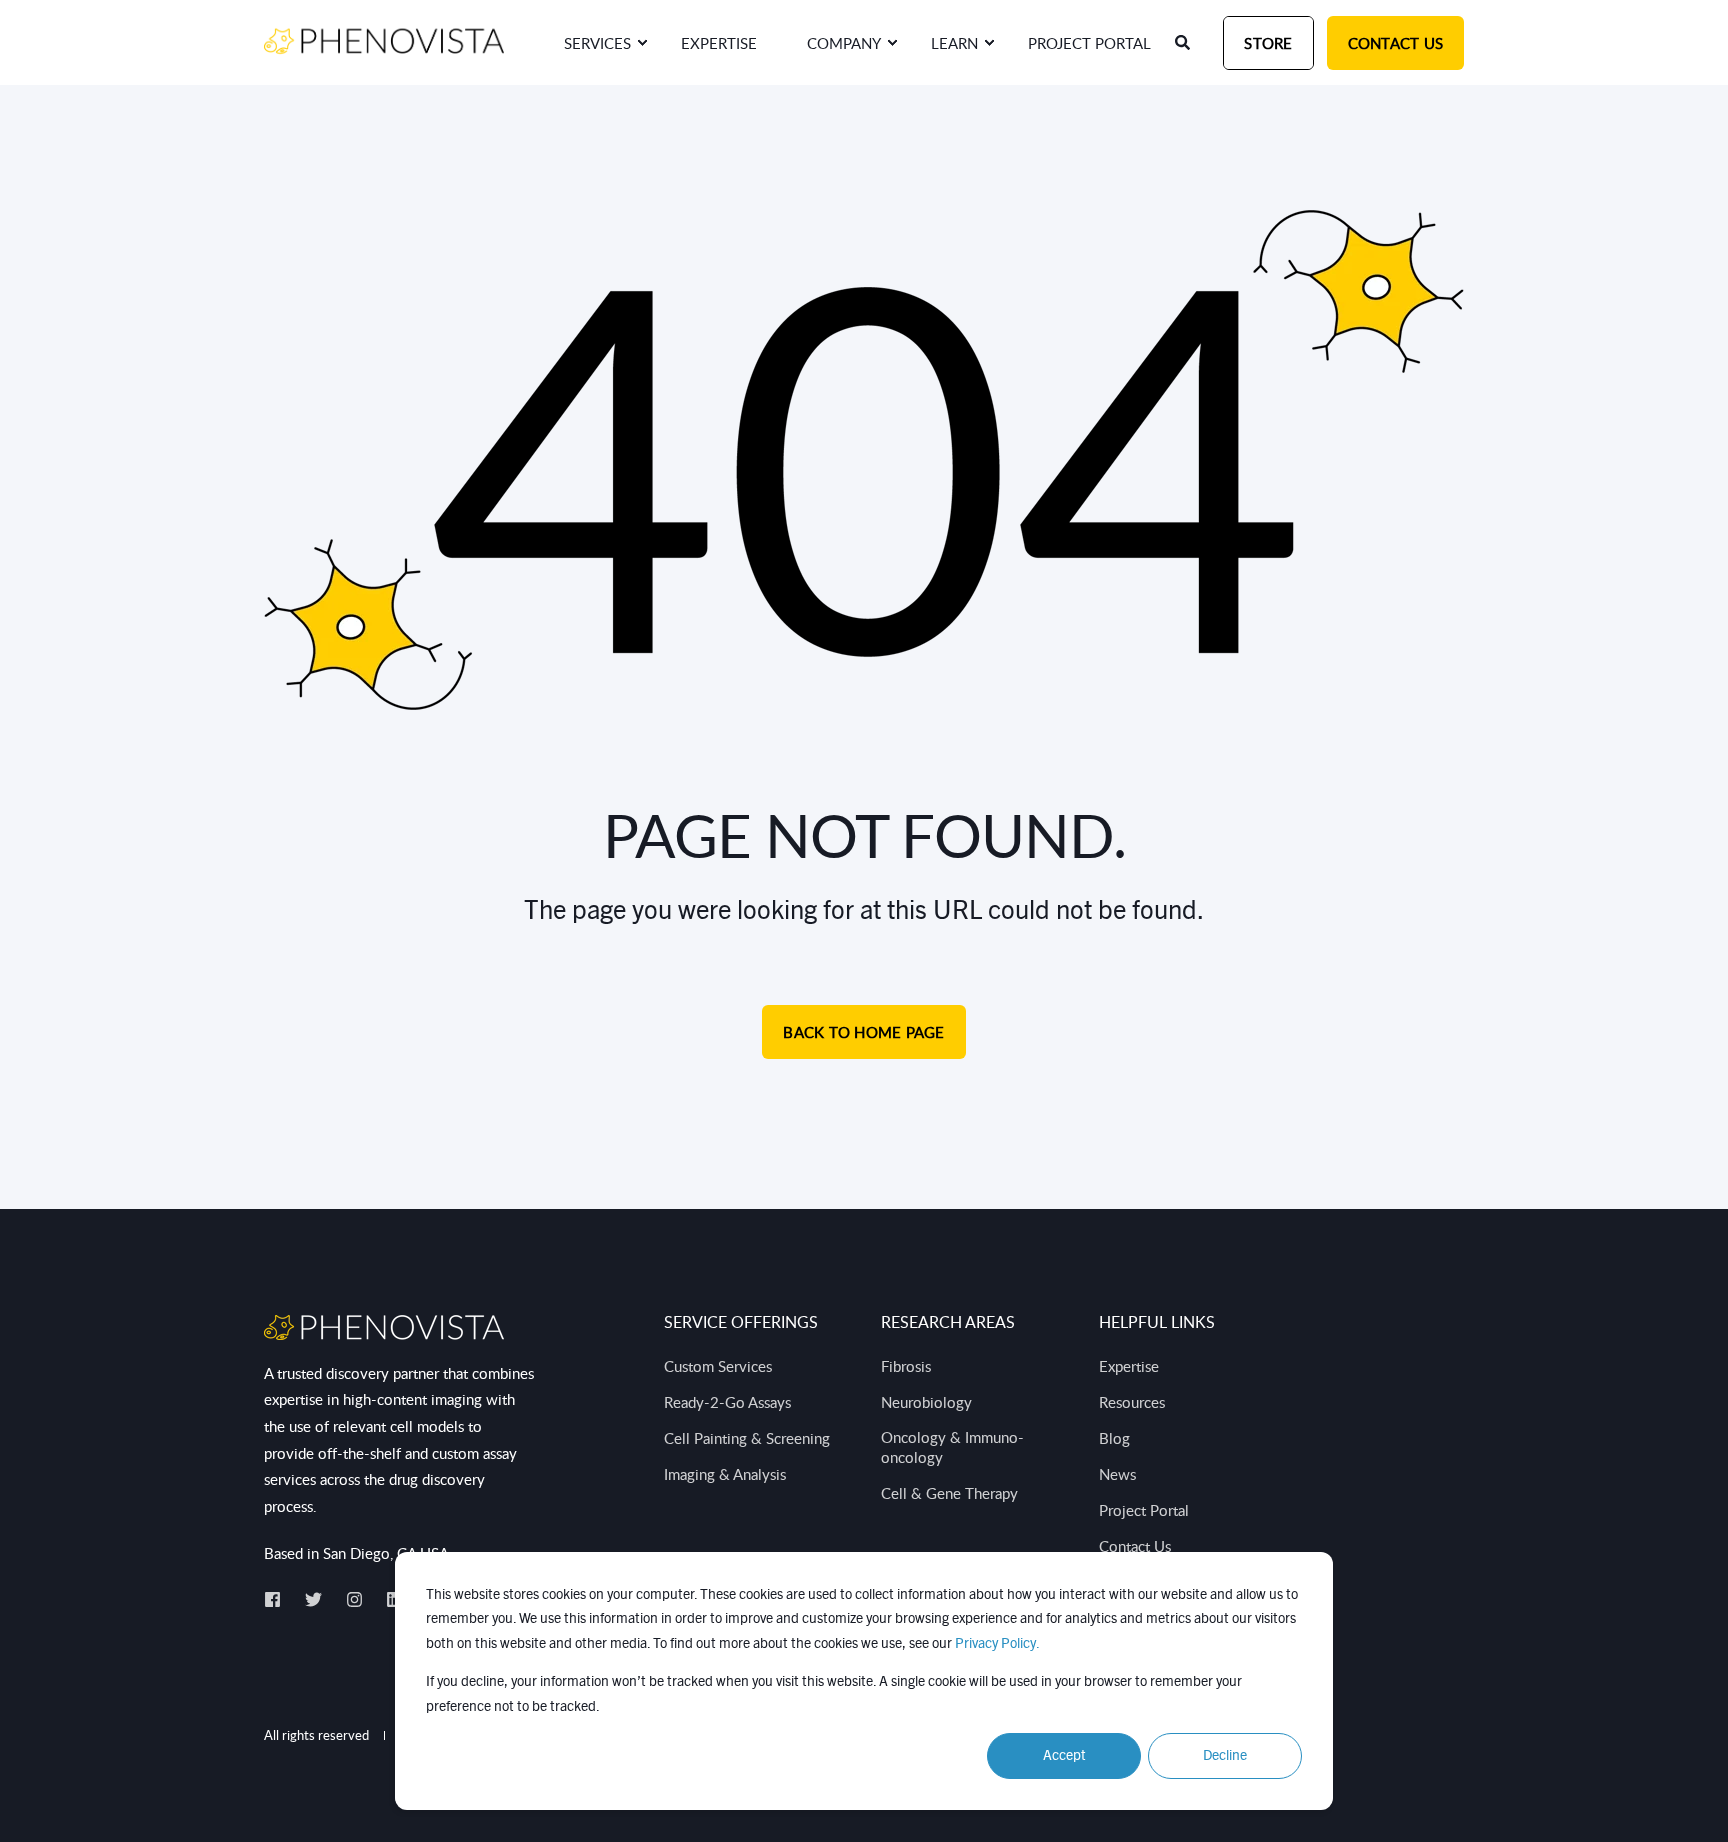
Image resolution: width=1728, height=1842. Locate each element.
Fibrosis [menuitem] (906, 1366)
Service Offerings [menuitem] (741, 1323)
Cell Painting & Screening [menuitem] (747, 1438)
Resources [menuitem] (1132, 1402)
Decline (1225, 1756)
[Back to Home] (384, 42)
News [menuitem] (1117, 1474)
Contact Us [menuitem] (1135, 1546)
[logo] (384, 1327)
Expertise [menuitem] (1129, 1366)
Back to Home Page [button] (863, 1032)
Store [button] (1268, 43)
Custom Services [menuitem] (718, 1366)
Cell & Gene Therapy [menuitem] (949, 1493)
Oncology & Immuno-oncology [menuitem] (952, 1447)
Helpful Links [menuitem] (1157, 1323)
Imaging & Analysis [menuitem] (725, 1474)
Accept (1064, 1756)
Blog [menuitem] (1114, 1438)
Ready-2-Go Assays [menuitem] (727, 1402)
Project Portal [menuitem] (1144, 1510)
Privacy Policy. (997, 1644)
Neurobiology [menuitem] (926, 1402)
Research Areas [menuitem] (948, 1323)
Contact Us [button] (1396, 43)
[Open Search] (1184, 41)
